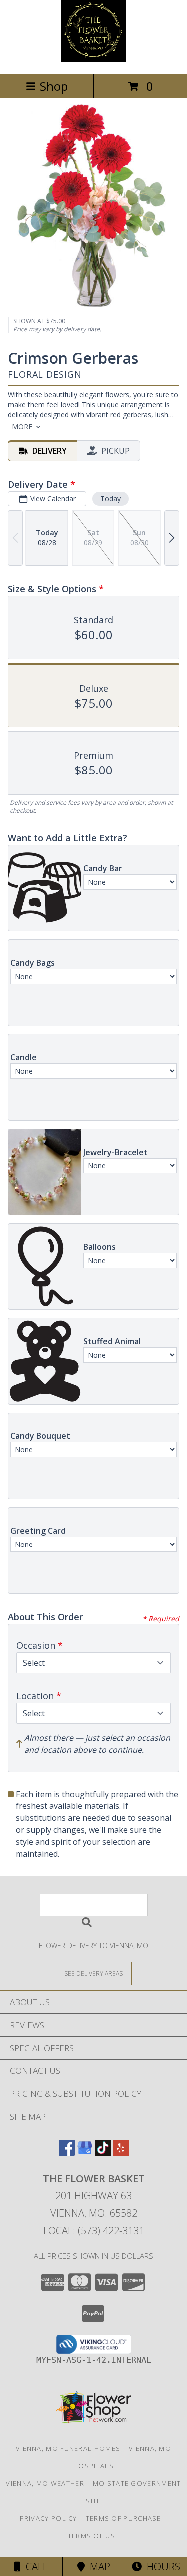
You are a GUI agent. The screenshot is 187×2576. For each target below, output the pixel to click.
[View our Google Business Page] (85, 2152)
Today (110, 498)
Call (34, 2566)
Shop (54, 86)
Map (97, 2566)
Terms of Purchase (123, 2518)
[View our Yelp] (121, 2152)
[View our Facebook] (67, 2152)
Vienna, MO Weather (45, 2483)
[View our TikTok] (103, 2152)
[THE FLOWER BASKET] (94, 60)
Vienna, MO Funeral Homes (68, 2448)
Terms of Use (94, 2536)
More (22, 427)
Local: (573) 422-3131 (94, 2231)
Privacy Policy (49, 2518)
